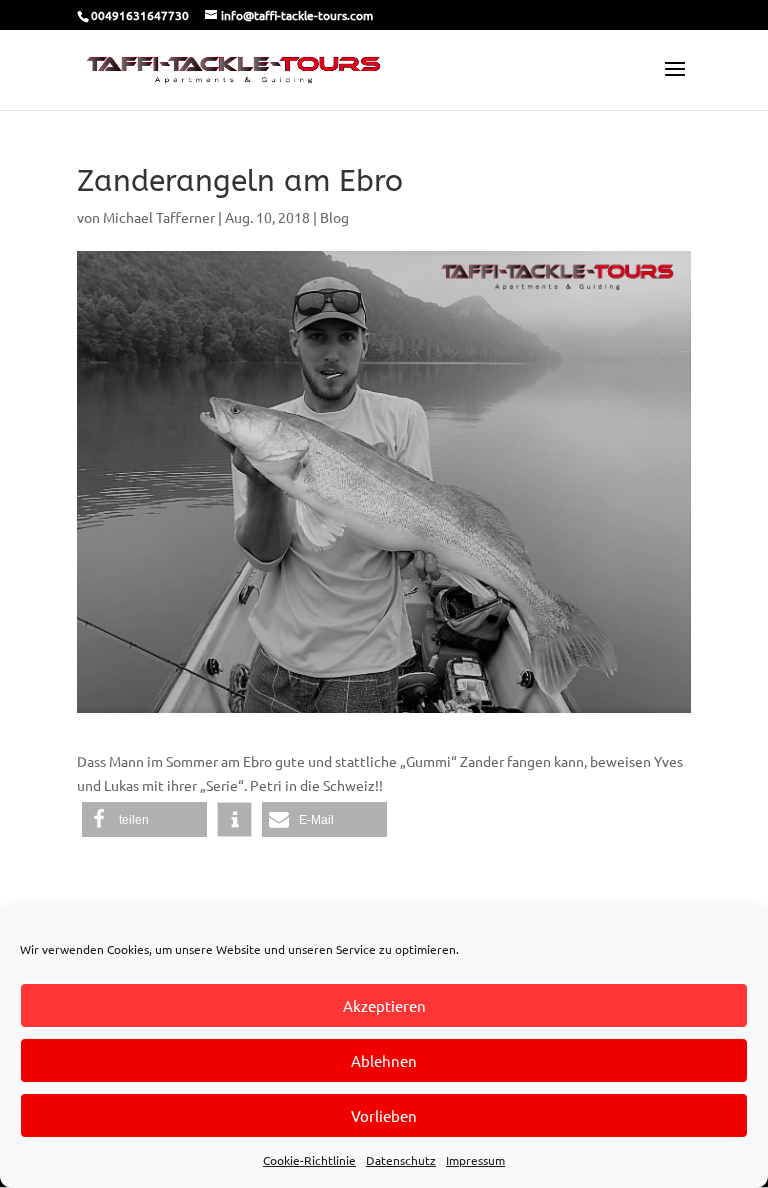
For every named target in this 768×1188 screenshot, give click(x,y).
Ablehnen (384, 1060)
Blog (334, 217)
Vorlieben (384, 1115)
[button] (144, 819)
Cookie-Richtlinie (309, 1160)
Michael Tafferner (159, 217)
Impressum (475, 1160)
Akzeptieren (384, 1005)
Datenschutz (401, 1160)
